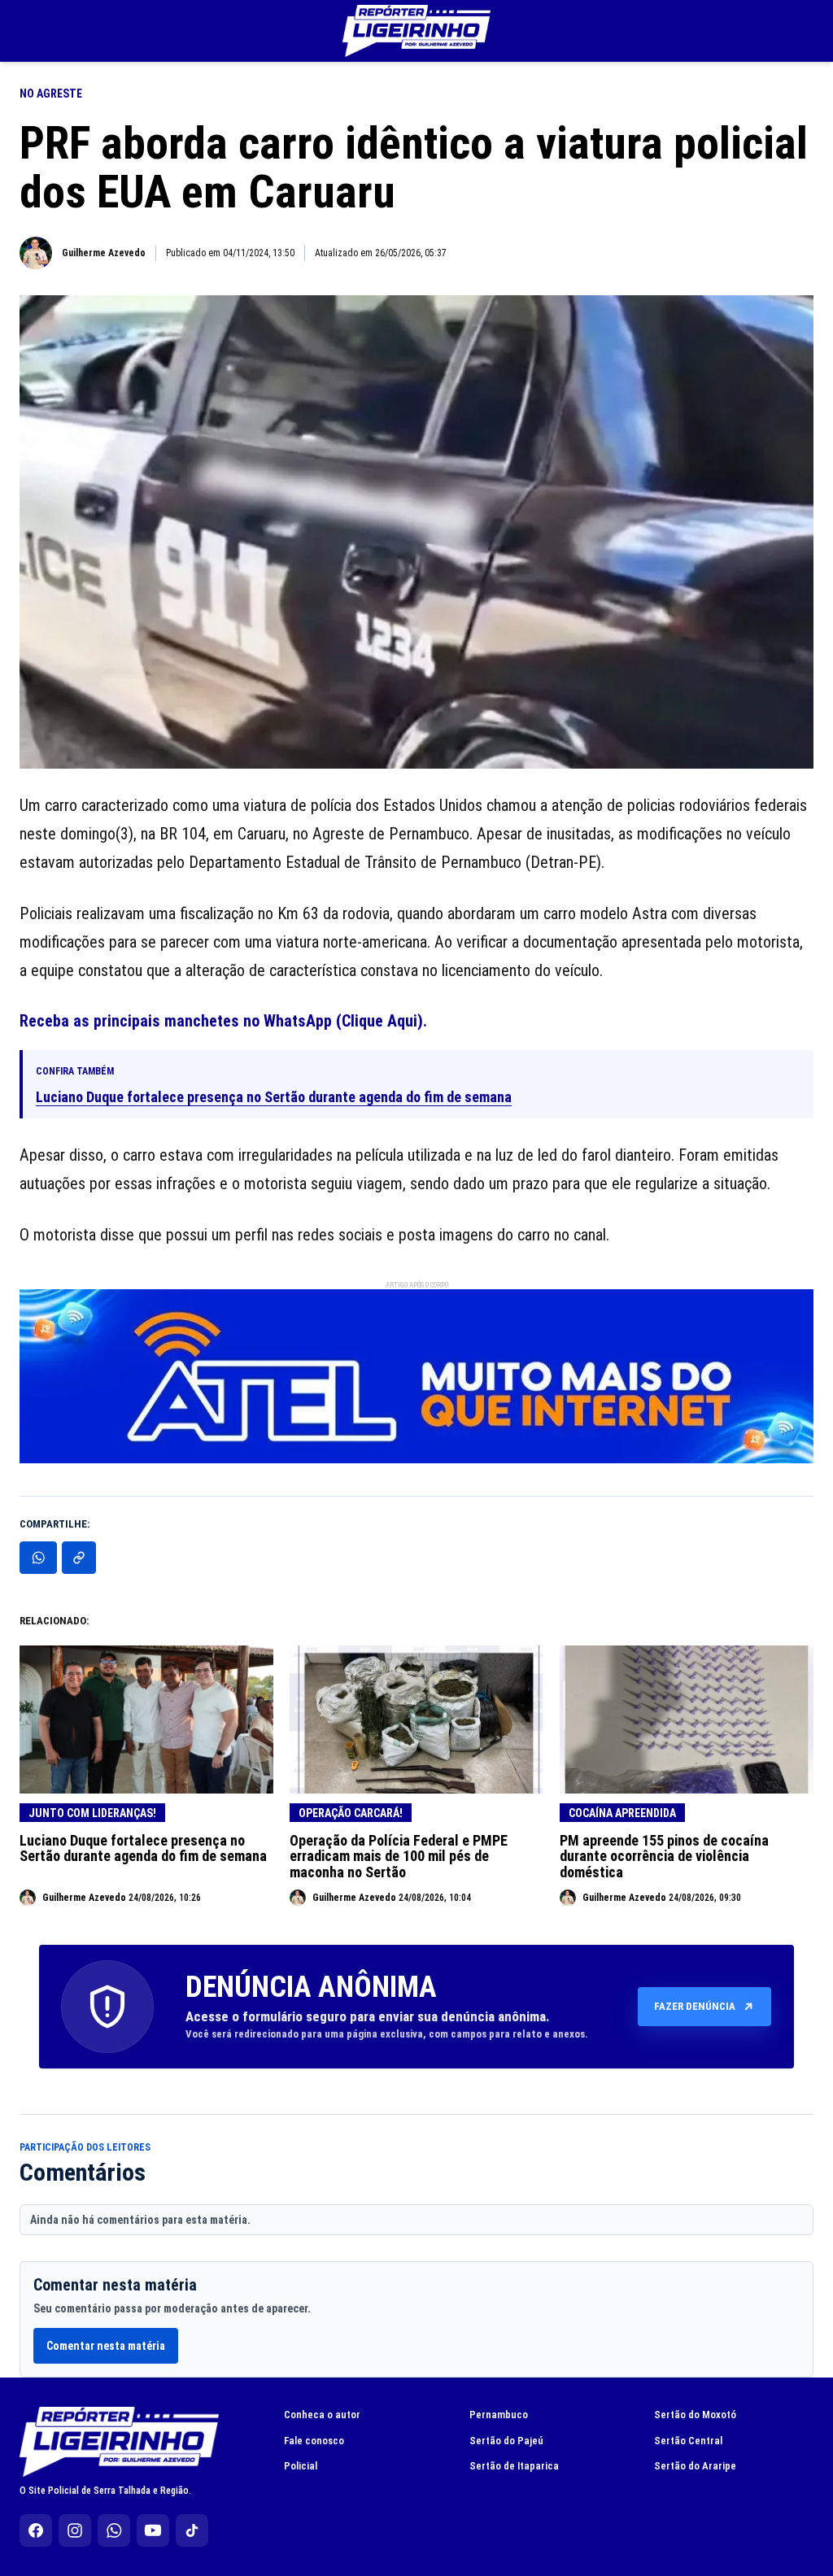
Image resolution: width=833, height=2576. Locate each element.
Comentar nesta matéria (106, 2346)
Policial (301, 2466)
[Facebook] (36, 2530)
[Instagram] (75, 2530)
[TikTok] (192, 2530)
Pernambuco (499, 2415)
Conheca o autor (322, 2415)
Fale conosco (314, 2441)
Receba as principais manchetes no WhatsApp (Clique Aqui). (223, 1021)
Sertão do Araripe (695, 2466)
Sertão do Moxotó (695, 2415)
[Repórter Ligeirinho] (416, 31)
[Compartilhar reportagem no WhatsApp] (38, 1558)
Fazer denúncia (695, 2006)
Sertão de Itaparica (514, 2466)
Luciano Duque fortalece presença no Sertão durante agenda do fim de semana (274, 1097)
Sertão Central (688, 2441)
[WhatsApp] (114, 2530)
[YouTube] (153, 2530)
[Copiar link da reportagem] (79, 1558)
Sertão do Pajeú (506, 2441)
